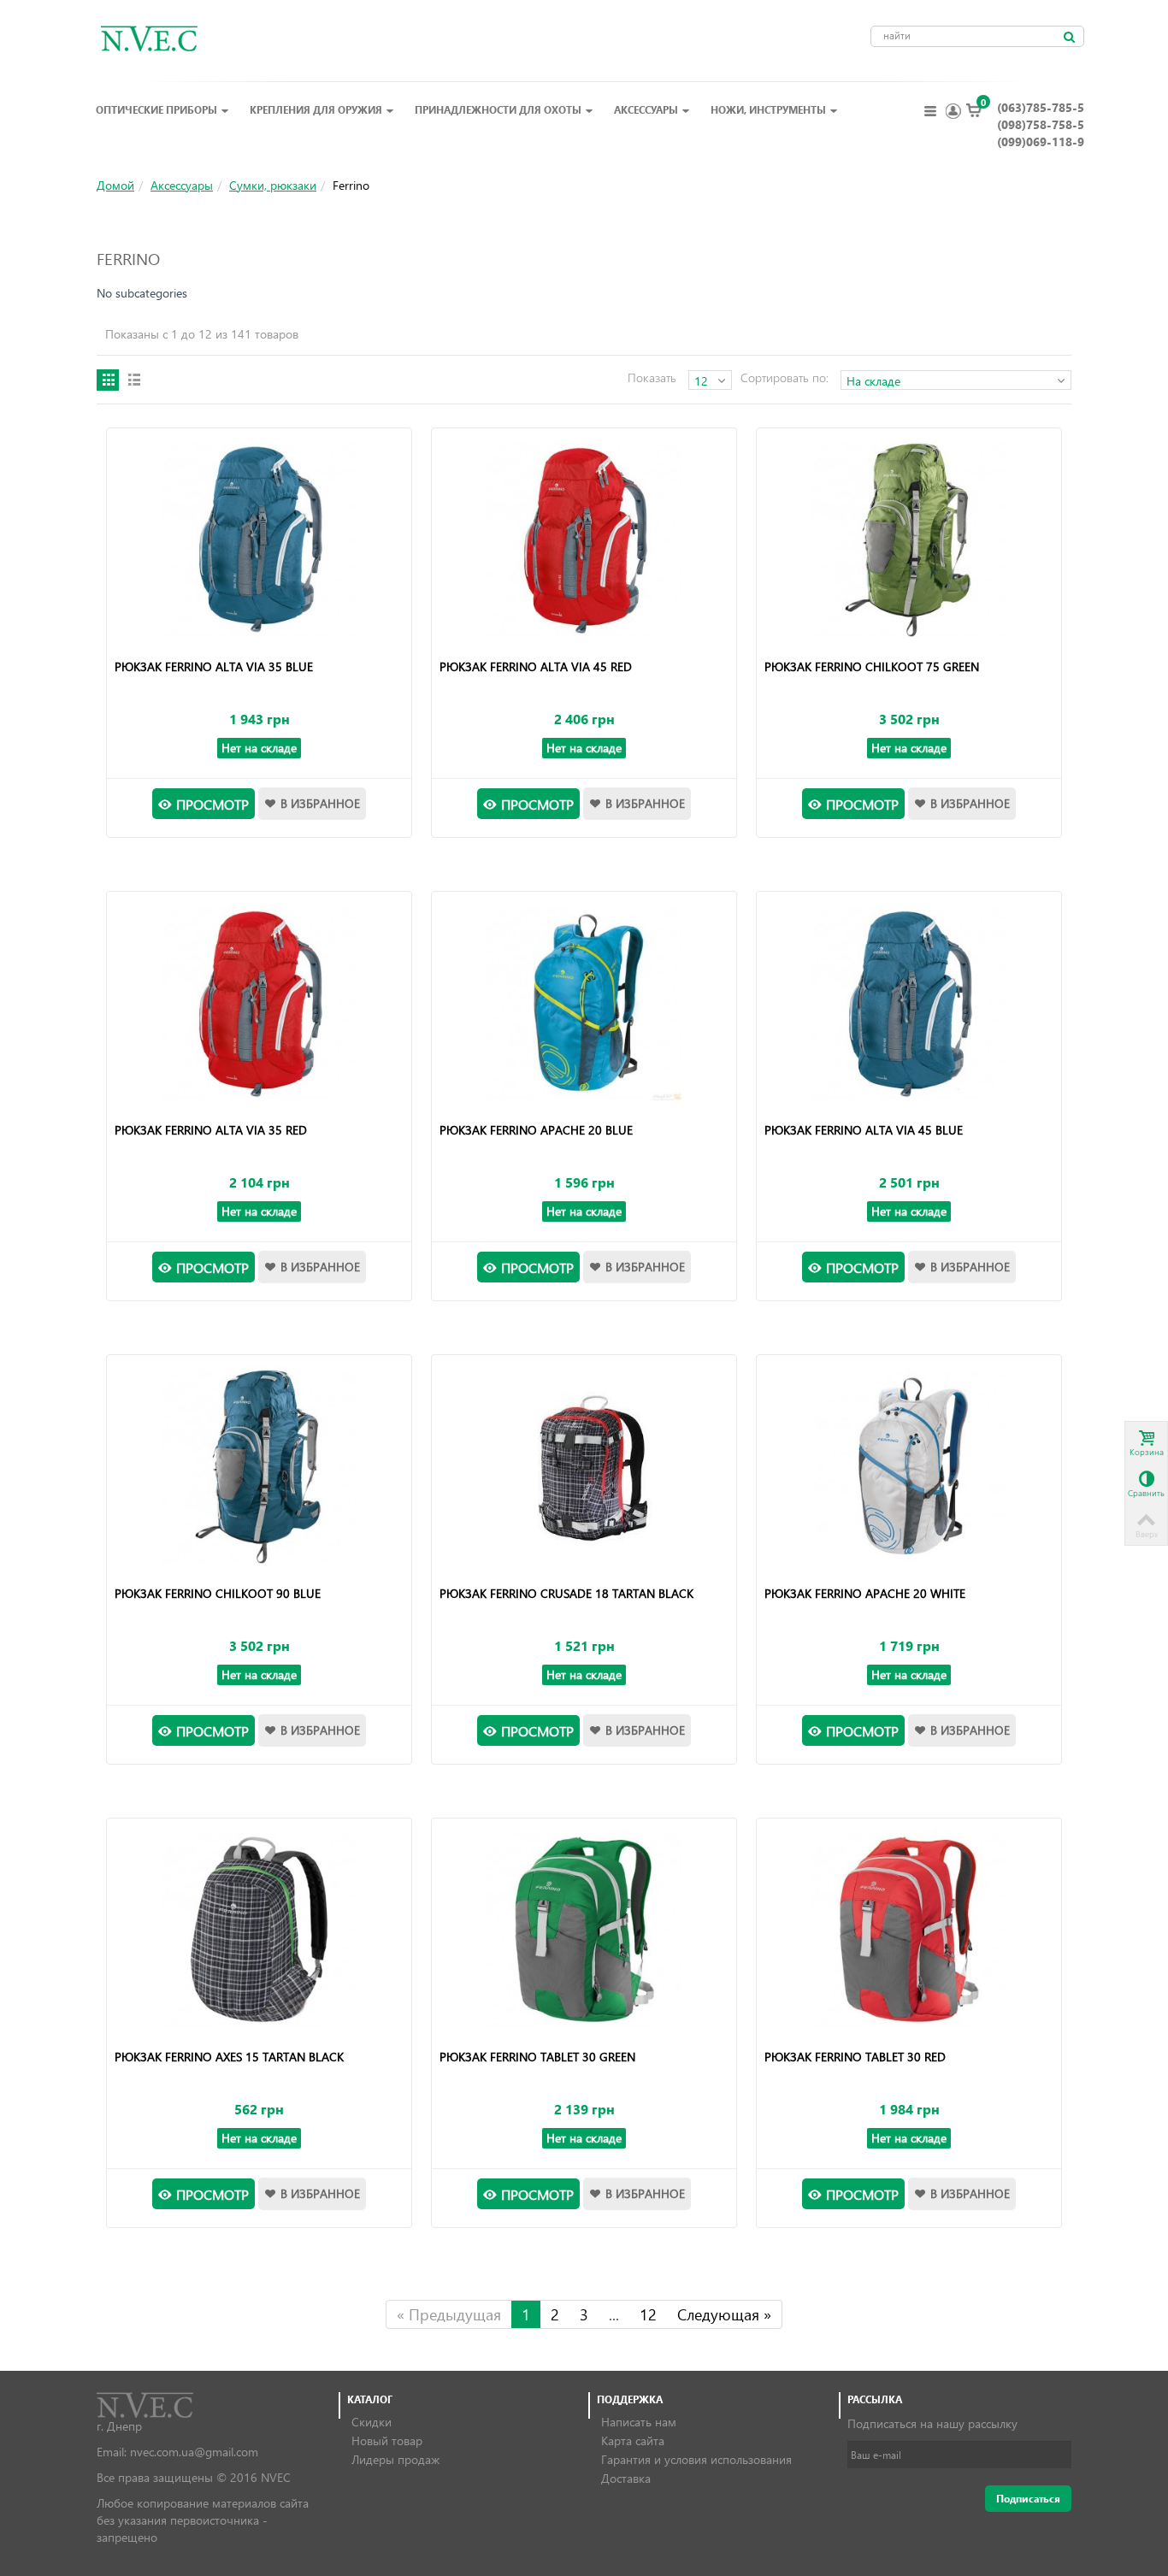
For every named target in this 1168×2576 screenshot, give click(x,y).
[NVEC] (145, 37)
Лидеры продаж (395, 2459)
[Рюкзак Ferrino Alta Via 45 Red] (584, 539)
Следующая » (724, 2314)
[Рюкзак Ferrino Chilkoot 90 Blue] (259, 1466)
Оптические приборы (156, 109)
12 (648, 2314)
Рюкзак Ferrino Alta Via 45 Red (536, 666)
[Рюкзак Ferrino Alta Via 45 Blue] (908, 1003)
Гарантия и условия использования (696, 2459)
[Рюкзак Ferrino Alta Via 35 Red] (259, 1003)
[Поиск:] (1069, 37)
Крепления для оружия (316, 109)
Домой (115, 185)
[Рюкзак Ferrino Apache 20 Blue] (584, 1003)
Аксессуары (646, 109)
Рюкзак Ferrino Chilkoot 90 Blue (218, 1593)
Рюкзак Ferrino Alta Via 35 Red (211, 1130)
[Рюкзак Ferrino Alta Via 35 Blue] (259, 539)
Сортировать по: (785, 377)
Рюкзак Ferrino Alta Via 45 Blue (864, 1130)
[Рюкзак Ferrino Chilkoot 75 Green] (908, 539)
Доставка (626, 2478)
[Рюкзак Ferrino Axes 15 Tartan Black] (259, 1930)
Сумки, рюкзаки (273, 185)
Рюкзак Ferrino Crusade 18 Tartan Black (566, 1593)
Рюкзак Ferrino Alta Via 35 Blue (214, 666)
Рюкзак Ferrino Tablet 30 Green (537, 2057)
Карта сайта (633, 2440)
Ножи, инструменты (768, 109)
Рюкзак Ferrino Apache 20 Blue (536, 1130)
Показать (652, 377)
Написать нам (639, 2422)
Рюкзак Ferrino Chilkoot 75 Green (872, 666)
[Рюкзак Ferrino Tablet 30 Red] (908, 1930)
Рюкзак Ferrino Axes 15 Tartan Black (229, 2057)
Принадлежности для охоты (498, 109)
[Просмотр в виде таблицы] (108, 380)
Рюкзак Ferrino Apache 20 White (865, 1593)
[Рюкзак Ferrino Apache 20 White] (908, 1466)
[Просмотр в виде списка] (133, 380)
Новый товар (387, 2440)
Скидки (372, 2422)
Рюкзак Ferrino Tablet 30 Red (855, 2057)
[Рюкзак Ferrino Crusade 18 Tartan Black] (584, 1466)
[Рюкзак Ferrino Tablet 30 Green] (584, 1930)
